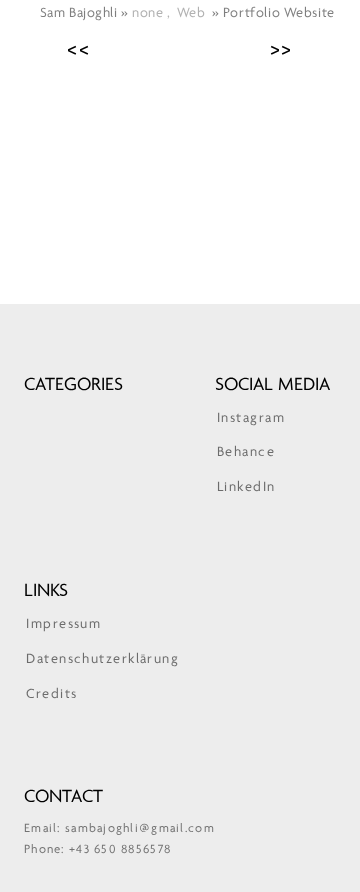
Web (191, 13)
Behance (246, 452)
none (147, 13)
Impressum (63, 624)
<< (79, 50)
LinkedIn (246, 487)
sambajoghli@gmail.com (140, 828)
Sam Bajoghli (81, 13)
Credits (51, 694)
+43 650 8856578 (120, 849)
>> (282, 50)
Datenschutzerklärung (102, 659)
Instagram (251, 418)
